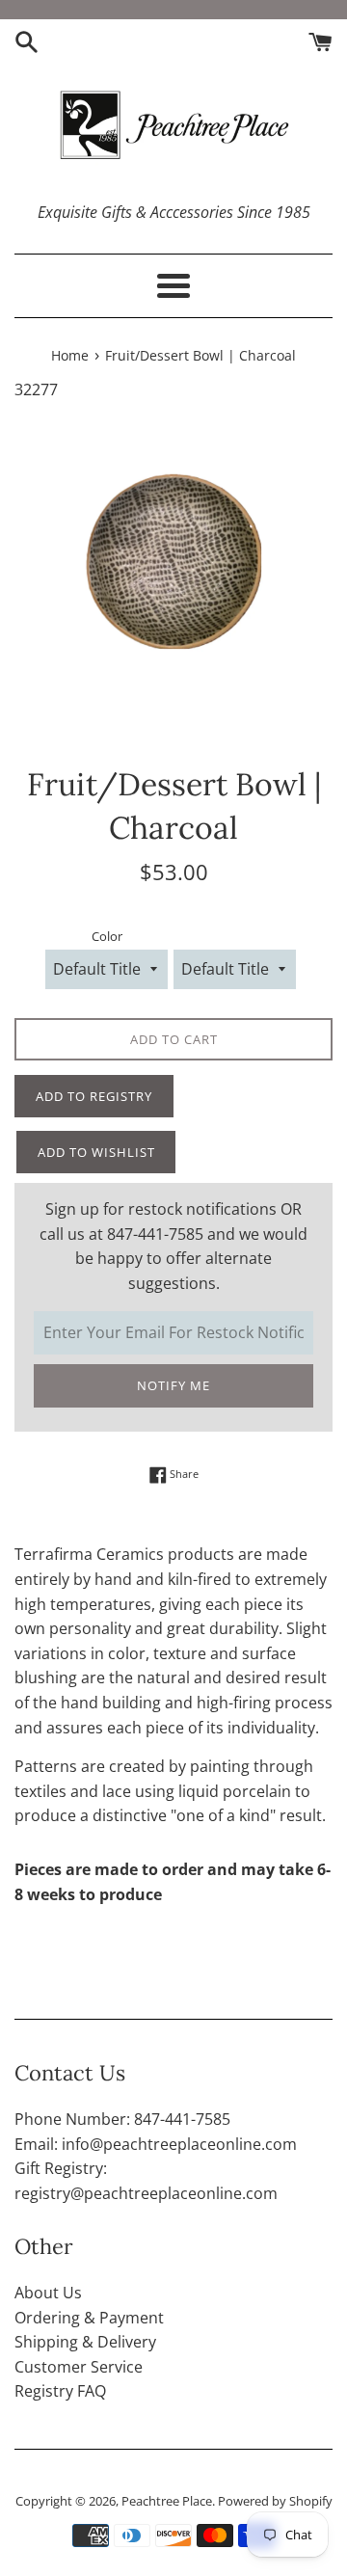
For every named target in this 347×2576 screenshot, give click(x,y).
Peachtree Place (167, 2501)
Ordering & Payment (89, 2318)
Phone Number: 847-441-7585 (122, 2119)
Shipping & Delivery (85, 2342)
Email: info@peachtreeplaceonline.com (156, 2144)
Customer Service (79, 2367)
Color (107, 936)
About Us (48, 2293)
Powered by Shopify (275, 2501)
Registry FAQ (60, 2391)
